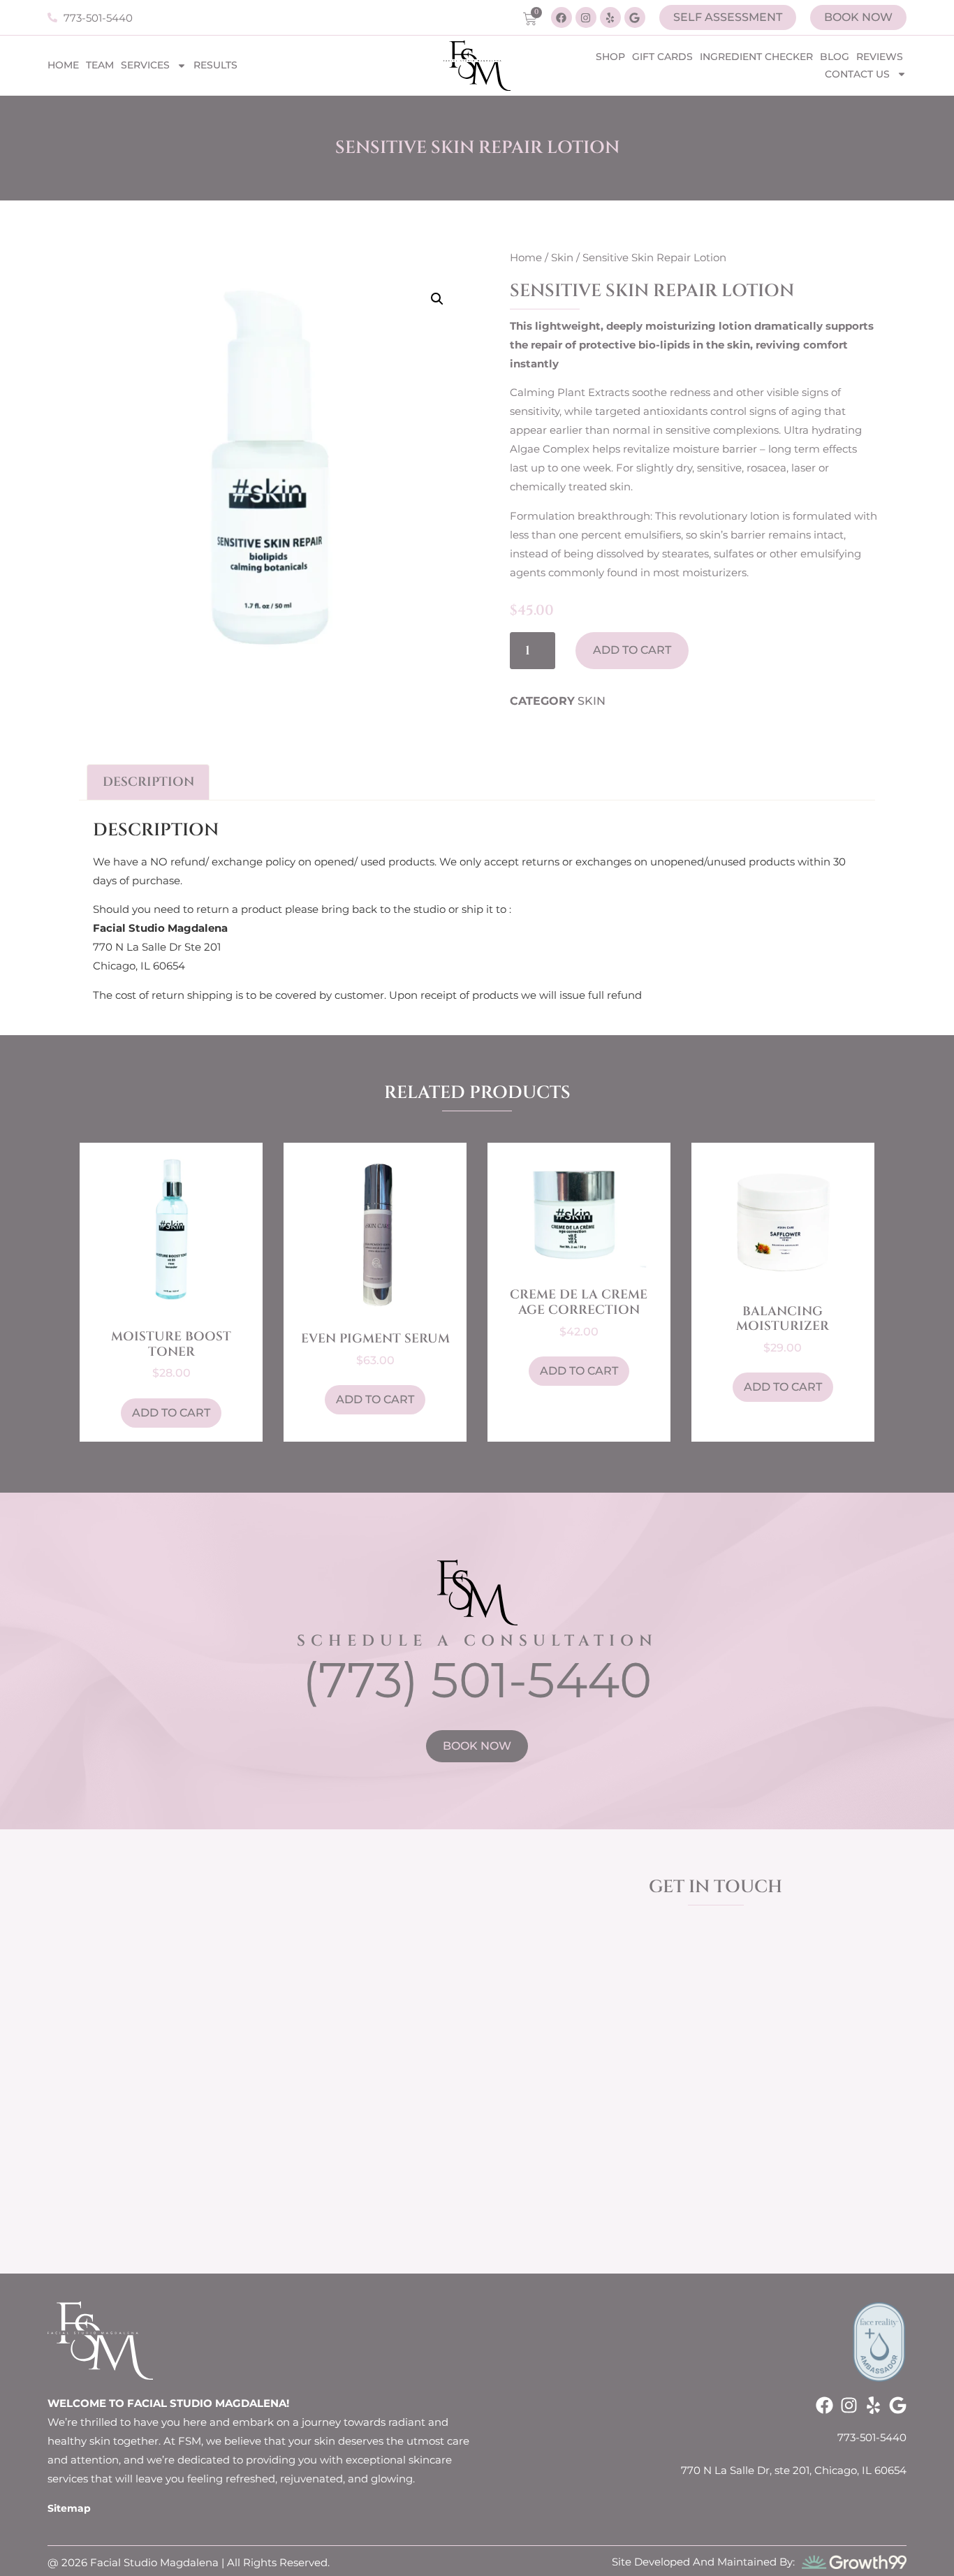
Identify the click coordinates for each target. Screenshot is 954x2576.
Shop (610, 57)
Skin (562, 257)
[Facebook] (562, 17)
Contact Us (857, 74)
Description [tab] (148, 782)
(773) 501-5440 (477, 1680)
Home (63, 65)
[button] (437, 299)
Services (145, 65)
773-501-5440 (872, 2437)
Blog (835, 57)
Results (215, 65)
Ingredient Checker (756, 57)
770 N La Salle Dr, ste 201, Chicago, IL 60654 (794, 2470)
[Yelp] (610, 17)
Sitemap (69, 2508)
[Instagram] (586, 17)
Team (100, 65)
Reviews (880, 57)
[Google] (635, 17)
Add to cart (632, 650)
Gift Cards (662, 57)
